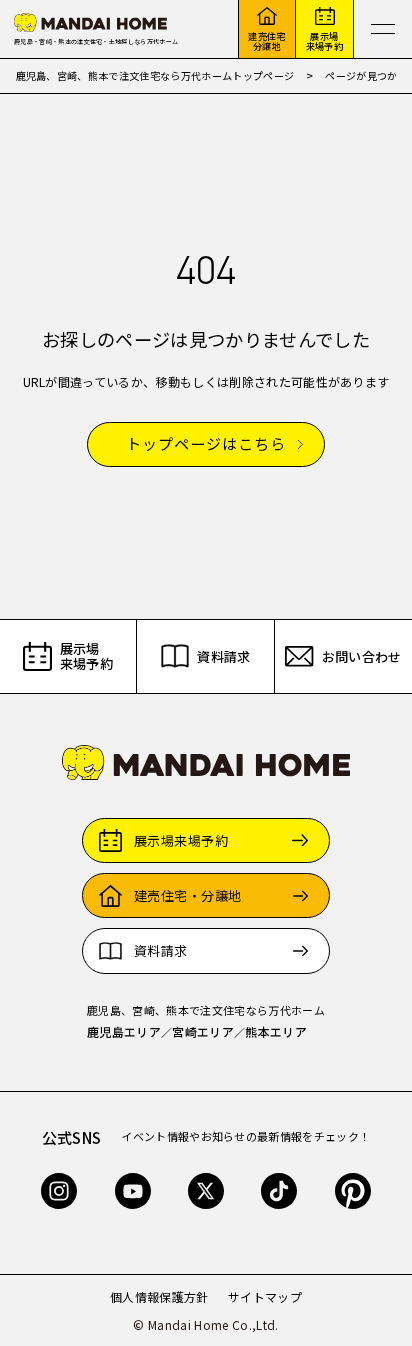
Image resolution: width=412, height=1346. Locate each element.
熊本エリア (276, 1031)
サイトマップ (265, 1296)
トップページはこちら (206, 444)
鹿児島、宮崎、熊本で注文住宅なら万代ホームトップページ (155, 75)
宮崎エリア (203, 1031)
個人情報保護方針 (159, 1296)
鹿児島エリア (124, 1031)
